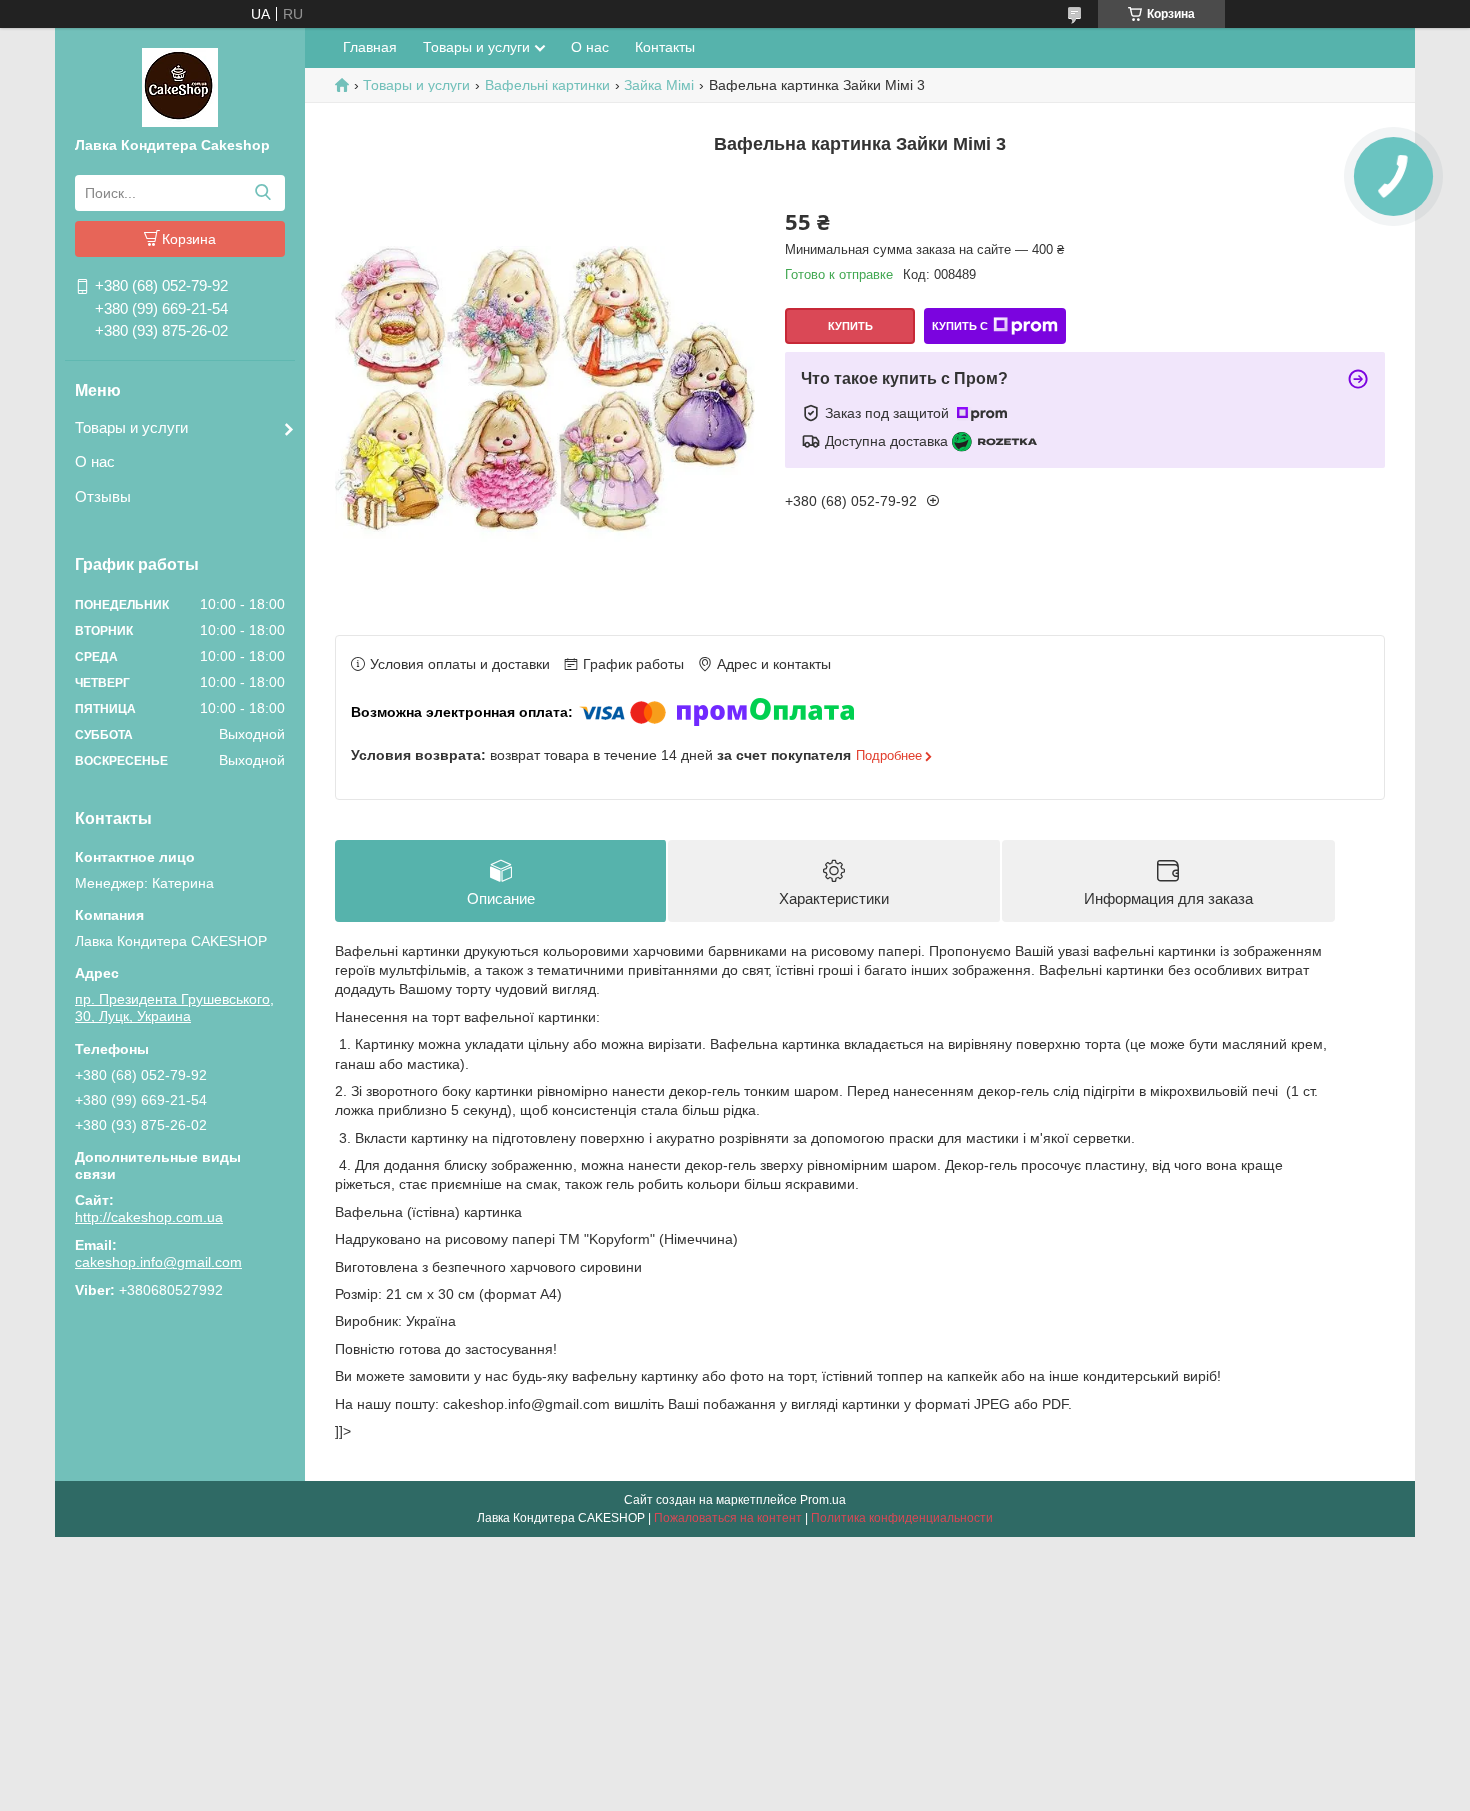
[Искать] (262, 193)
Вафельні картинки (547, 85)
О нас (95, 461)
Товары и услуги (131, 427)
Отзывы (103, 496)
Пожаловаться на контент (728, 1518)
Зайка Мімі (659, 85)
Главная (370, 47)
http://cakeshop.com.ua (149, 1217)
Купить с (960, 326)
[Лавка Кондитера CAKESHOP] (180, 86)
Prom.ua (823, 1500)
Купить (850, 326)
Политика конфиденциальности (902, 1518)
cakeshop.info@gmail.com (158, 1262)
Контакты (665, 47)
